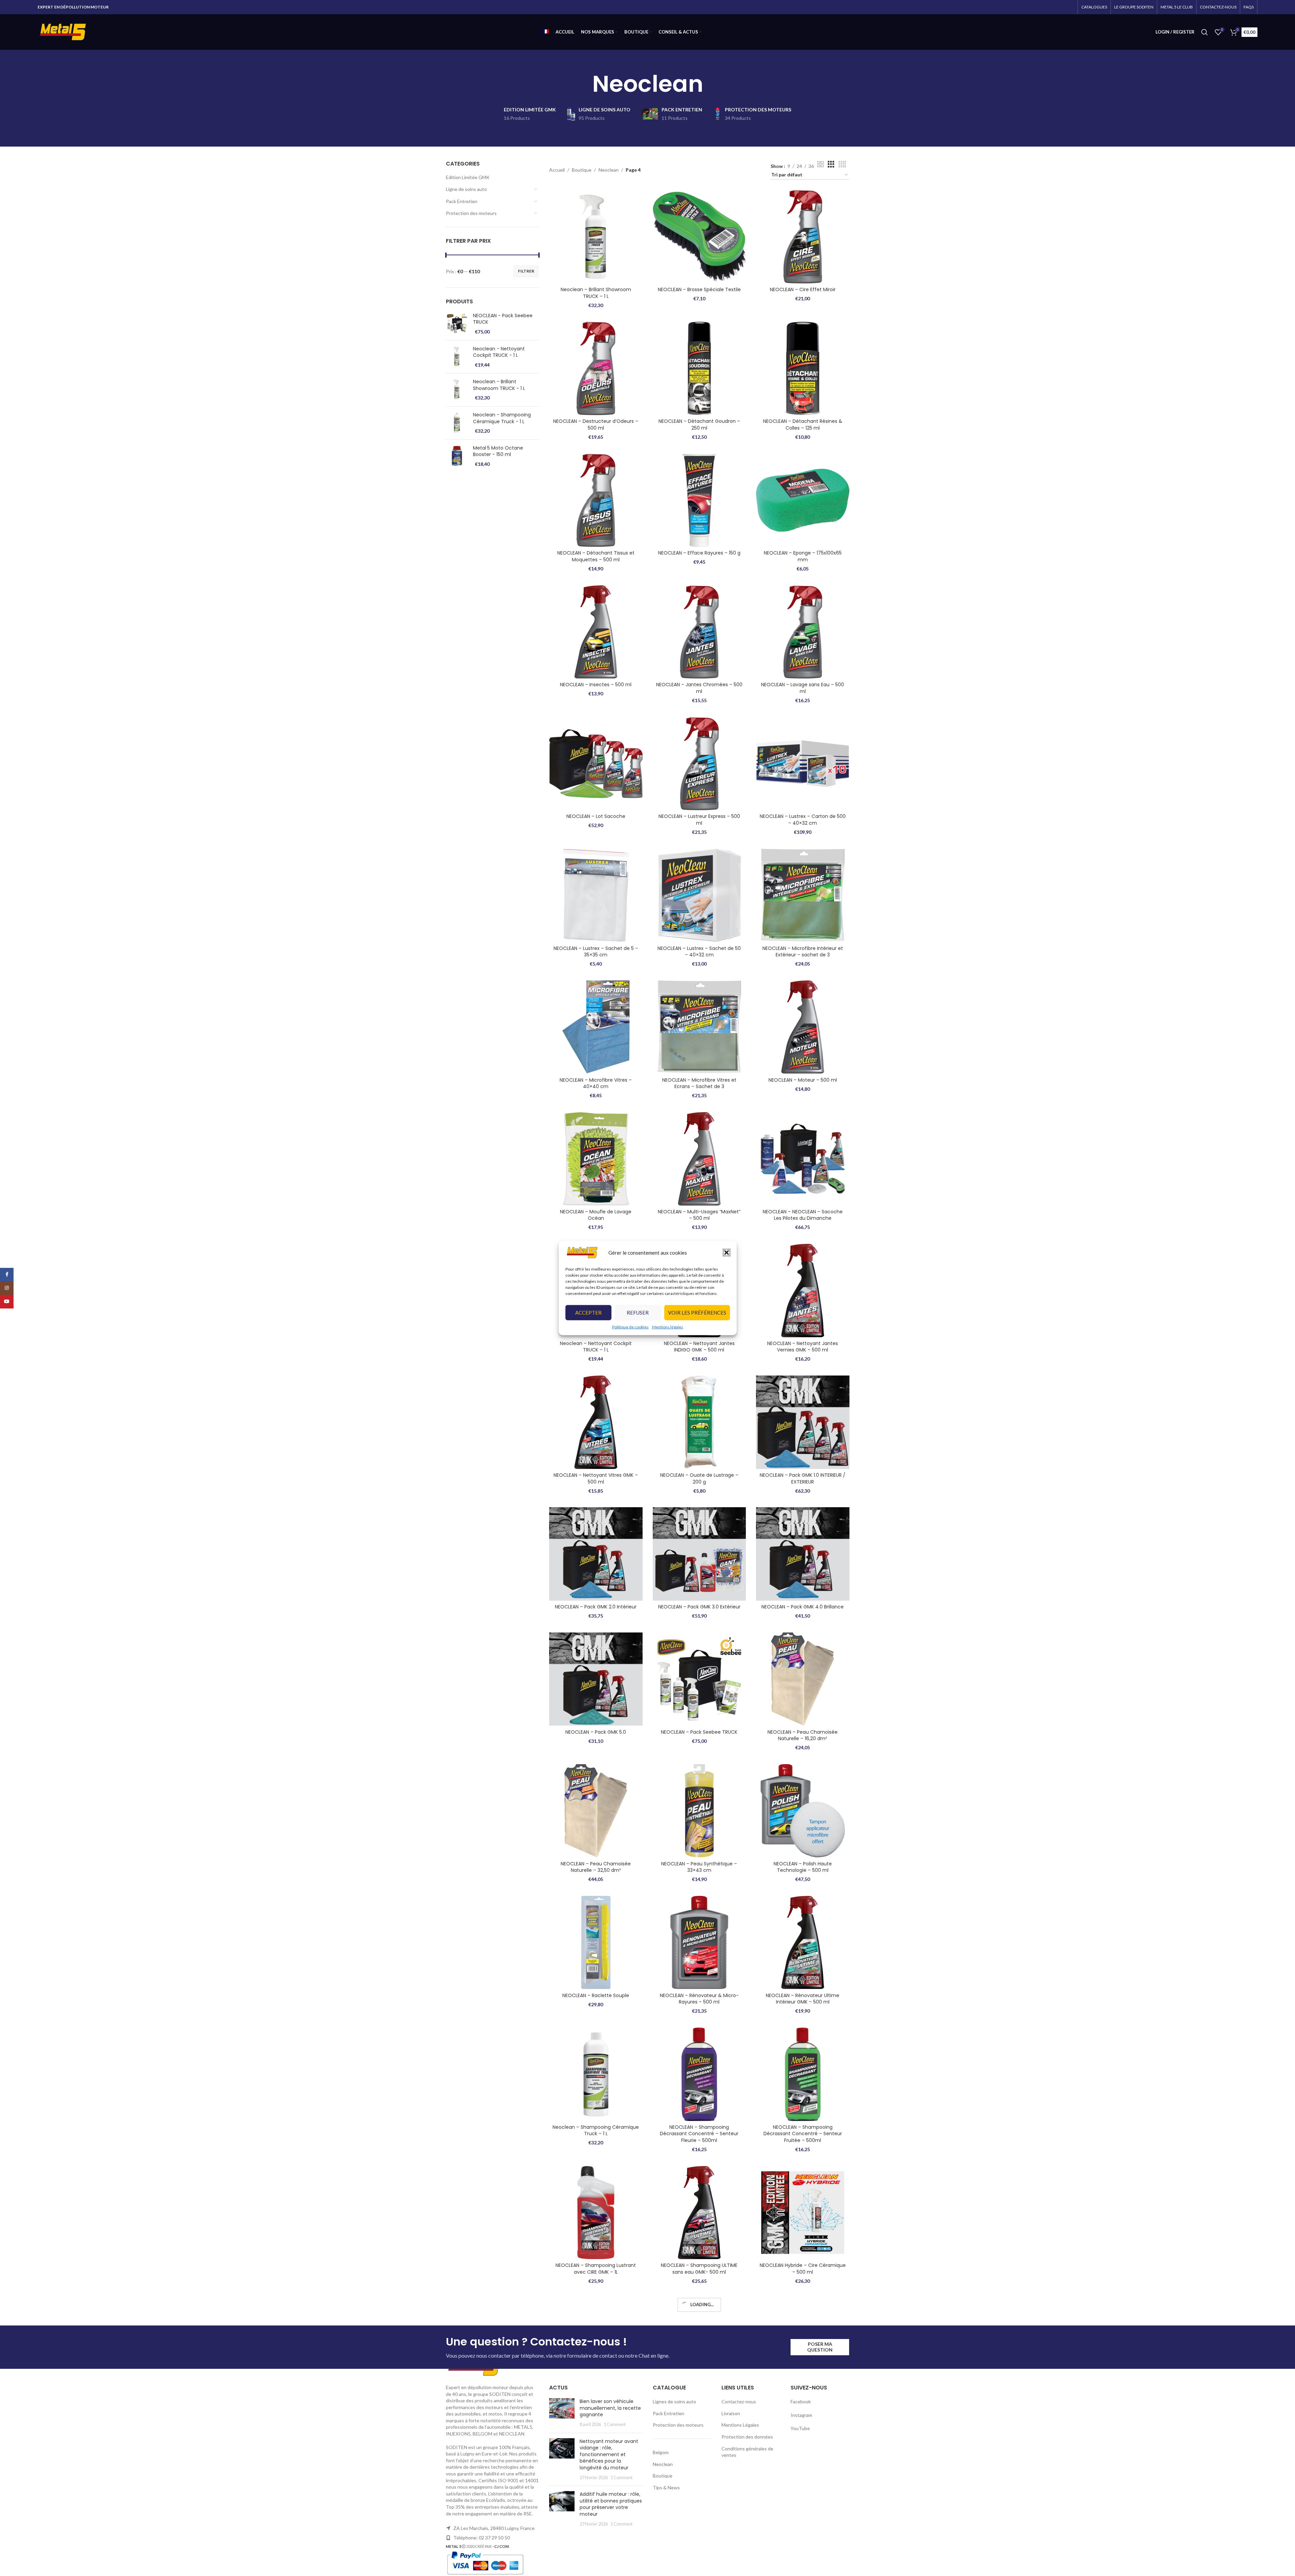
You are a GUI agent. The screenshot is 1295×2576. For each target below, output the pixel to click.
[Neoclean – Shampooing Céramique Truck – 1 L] (596, 2074)
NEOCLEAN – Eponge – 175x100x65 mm (803, 556)
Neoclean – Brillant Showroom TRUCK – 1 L (596, 293)
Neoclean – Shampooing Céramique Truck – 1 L (596, 2130)
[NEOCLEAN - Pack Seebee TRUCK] (457, 324)
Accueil (557, 170)
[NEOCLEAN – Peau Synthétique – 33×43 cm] (699, 1811)
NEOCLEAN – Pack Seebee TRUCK (699, 1732)
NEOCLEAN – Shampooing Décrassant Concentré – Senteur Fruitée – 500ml (803, 2134)
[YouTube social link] (7, 1302)
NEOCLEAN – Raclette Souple (596, 1995)
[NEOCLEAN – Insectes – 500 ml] (596, 632)
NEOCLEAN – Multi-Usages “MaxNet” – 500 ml (699, 1215)
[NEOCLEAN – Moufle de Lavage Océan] (596, 1159)
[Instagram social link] (7, 1288)
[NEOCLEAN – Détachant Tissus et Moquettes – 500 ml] (596, 500)
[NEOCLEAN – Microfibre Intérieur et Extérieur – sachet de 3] (803, 895)
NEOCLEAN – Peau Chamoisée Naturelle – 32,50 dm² (596, 1867)
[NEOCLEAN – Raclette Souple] (596, 1943)
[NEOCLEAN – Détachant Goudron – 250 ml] (699, 368)
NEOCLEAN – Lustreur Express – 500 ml (699, 820)
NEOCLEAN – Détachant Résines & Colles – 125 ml (803, 425)
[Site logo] (63, 31)
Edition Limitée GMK (468, 177)
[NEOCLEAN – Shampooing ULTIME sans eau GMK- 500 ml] (699, 2213)
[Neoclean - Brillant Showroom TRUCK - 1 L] (457, 390)
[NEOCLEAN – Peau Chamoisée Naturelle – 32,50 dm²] (596, 1811)
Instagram (801, 2522)
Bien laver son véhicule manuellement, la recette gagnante (610, 2515)
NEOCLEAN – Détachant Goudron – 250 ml (699, 425)
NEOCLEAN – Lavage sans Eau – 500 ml (803, 688)
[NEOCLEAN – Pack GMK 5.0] (596, 1679)
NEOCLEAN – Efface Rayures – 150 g (699, 553)
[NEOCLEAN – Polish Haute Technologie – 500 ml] (803, 1811)
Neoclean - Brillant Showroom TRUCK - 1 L (499, 385)
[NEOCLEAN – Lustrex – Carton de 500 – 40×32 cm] (803, 764)
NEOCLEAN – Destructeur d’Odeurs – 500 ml (596, 425)
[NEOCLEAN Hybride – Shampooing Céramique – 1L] (699, 2344)
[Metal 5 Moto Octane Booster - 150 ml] (457, 456)
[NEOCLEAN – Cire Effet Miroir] (803, 237)
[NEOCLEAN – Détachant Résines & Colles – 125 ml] (803, 368)
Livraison (731, 2521)
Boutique (582, 170)
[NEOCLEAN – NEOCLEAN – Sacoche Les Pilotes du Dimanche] (803, 1159)
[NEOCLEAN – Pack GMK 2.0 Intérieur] (596, 1554)
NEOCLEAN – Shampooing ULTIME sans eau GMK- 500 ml (699, 2269)
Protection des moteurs (471, 213)
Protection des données (747, 2544)
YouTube (800, 2536)
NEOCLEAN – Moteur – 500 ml (803, 1080)
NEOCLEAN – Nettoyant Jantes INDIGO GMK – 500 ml (699, 1347)
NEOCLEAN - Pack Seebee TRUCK (503, 319)
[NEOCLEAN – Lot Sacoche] (596, 764)
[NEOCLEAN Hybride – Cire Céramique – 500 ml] (803, 2213)
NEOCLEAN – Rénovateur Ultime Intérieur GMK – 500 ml (803, 1999)
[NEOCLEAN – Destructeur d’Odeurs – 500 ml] (596, 368)
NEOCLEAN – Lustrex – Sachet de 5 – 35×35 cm (596, 952)
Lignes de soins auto (674, 2509)
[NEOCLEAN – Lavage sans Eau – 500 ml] (803, 632)
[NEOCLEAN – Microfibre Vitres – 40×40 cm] (596, 1027)
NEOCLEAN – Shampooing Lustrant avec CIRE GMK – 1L (596, 2269)
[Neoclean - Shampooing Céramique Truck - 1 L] (457, 423)
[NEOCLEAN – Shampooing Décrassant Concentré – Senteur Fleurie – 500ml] (699, 2074)
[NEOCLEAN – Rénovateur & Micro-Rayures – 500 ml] (699, 1943)
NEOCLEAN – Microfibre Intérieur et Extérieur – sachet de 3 (803, 952)
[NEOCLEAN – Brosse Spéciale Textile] (699, 237)
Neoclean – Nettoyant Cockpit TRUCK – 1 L (596, 1347)
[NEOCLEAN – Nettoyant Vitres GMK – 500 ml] (596, 1422)
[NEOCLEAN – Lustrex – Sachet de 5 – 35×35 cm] (596, 895)
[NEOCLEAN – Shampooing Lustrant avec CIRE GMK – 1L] (596, 2213)
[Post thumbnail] (562, 2520)
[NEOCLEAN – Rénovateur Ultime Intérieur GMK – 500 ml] (803, 1943)
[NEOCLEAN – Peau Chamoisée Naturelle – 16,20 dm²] (803, 1679)
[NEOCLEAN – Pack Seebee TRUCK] (699, 1679)
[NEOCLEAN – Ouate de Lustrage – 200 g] (699, 1422)
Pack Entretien (462, 201)
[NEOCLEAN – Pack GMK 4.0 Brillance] (803, 1554)
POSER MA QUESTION (820, 2454)
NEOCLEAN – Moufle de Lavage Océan (596, 1215)
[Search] (1205, 32)
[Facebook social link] (7, 1275)
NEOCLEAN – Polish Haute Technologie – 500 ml (803, 1867)
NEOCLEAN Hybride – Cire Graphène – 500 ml (596, 2401)
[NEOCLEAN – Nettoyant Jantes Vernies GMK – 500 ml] (803, 1291)
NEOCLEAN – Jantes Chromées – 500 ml (699, 688)
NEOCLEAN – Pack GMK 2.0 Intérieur (596, 1607)
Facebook (801, 2509)
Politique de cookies (630, 1327)
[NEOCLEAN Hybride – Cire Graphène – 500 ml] (596, 2344)
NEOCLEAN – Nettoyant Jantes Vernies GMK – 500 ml (803, 1347)
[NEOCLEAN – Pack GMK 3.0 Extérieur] (699, 1554)
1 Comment (615, 2532)
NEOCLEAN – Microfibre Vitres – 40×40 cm (596, 1083)
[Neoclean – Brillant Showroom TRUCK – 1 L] (596, 237)
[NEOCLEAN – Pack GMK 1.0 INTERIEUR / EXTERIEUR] (803, 1422)
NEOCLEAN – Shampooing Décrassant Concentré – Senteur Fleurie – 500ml (699, 2134)
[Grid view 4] (842, 164)
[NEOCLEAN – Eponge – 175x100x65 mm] (803, 500)
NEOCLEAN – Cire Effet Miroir (803, 289)
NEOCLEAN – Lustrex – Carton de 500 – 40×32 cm (803, 820)
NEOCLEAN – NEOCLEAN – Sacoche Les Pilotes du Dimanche (803, 1215)
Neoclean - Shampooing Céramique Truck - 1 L (502, 418)
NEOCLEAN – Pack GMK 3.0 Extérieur (699, 1607)
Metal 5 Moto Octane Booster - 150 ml (498, 451)
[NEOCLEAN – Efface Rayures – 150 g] (699, 500)
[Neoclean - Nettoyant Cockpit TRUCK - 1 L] (457, 357)
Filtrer (526, 271)
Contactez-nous (739, 2509)
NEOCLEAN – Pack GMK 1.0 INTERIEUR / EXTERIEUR (803, 1478)
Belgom (661, 2560)
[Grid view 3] (831, 164)
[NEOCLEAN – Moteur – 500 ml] (803, 1027)
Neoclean (609, 170)
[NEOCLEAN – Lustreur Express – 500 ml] (699, 764)
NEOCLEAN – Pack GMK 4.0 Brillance (803, 1607)
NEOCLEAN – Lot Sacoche (596, 816)
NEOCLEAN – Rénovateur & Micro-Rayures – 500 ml (699, 1999)
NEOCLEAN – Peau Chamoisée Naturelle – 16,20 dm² (803, 1735)
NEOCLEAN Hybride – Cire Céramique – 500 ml (803, 2269)
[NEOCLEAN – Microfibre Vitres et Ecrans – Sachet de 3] (699, 1027)
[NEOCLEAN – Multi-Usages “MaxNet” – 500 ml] (699, 1159)
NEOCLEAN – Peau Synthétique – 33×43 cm (699, 1867)
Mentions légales (668, 1327)
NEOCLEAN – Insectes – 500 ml (596, 685)
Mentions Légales (740, 2532)
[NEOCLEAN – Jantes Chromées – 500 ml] (699, 632)
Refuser (638, 1313)
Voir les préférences (697, 1313)
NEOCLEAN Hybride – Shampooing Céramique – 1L (699, 2401)
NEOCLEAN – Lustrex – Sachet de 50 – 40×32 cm (699, 952)
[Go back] (584, 84)
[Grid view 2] (821, 164)
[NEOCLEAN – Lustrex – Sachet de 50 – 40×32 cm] (699, 895)
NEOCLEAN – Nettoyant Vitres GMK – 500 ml (596, 1478)
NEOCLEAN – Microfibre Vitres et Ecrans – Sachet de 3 (699, 1083)
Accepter (588, 1313)
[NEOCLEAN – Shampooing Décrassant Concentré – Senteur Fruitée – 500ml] (803, 2074)
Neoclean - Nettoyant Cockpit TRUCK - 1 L (499, 352)
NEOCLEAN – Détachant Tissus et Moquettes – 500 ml (596, 556)
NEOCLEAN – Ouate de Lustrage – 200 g (699, 1478)
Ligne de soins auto (466, 189)
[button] (727, 1253)
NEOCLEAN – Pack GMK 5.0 (596, 1732)
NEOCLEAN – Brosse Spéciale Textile (699, 289)
